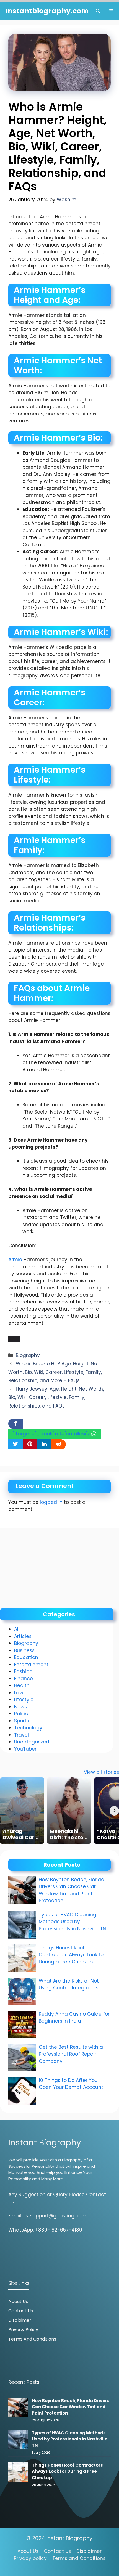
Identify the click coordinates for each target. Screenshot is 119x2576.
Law (19, 1693)
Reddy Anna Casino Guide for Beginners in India (74, 2018)
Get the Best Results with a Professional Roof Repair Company (71, 2054)
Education (26, 1657)
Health (22, 1685)
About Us (18, 2301)
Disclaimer (20, 2320)
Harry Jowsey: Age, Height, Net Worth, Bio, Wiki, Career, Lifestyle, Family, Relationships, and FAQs (56, 1397)
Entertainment (31, 1665)
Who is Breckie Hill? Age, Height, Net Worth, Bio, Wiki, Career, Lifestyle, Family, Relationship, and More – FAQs (55, 1372)
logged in (51, 1502)
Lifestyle (24, 1700)
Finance (24, 1679)
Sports (22, 1721)
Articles (23, 1636)
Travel (21, 1735)
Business (24, 1650)
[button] (98, 11)
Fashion (23, 1671)
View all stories (101, 1772)
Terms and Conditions (32, 2339)
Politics (22, 1714)
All (17, 1629)
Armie (15, 1260)
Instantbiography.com (47, 11)
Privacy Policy (23, 2330)
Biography (28, 1355)
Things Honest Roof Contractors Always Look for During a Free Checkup (72, 1955)
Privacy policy (30, 2558)
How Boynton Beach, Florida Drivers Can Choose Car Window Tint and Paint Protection (72, 1890)
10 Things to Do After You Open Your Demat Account (72, 2084)
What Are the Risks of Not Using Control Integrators (69, 1984)
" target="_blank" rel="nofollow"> (52, 1434)
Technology (28, 1728)
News (20, 1707)
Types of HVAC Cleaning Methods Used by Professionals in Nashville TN (72, 1922)
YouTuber (25, 1749)
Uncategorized (32, 1742)
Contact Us (21, 2311)
